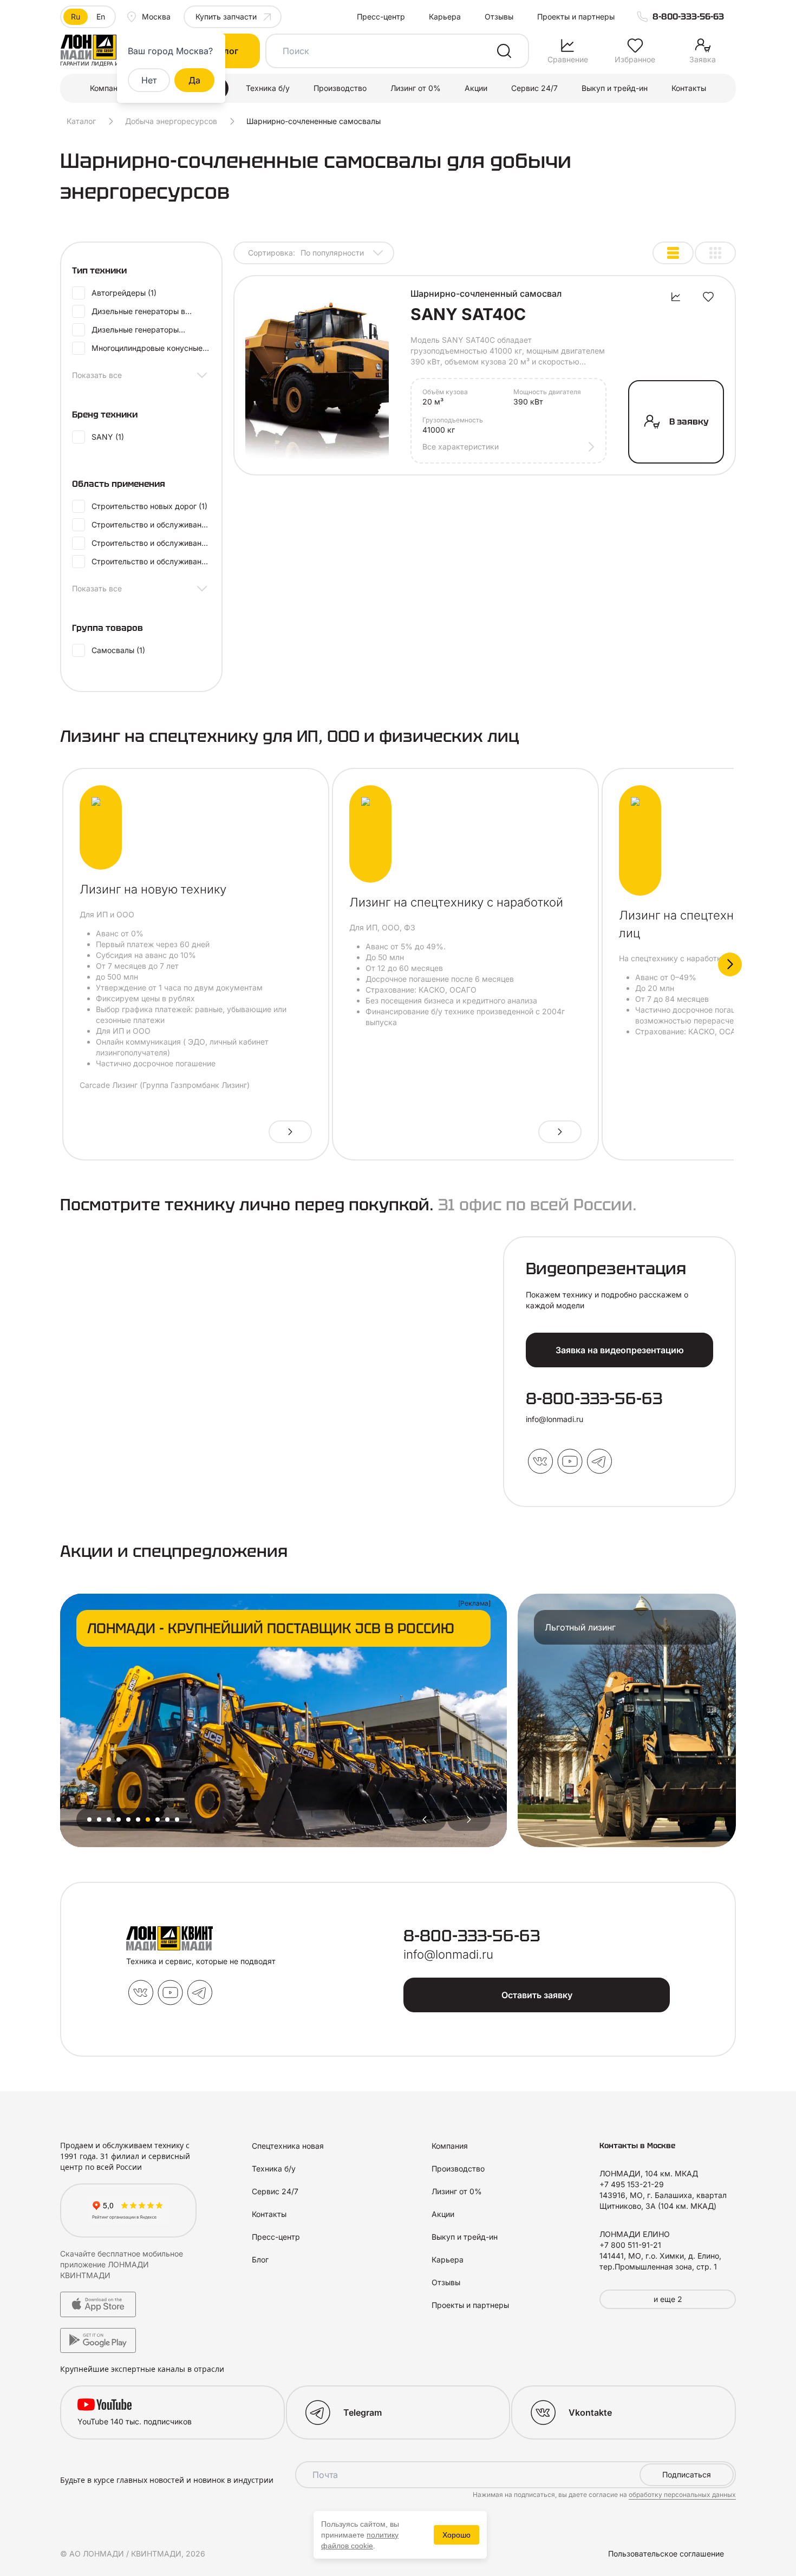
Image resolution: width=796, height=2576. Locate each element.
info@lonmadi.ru (554, 1419)
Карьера (445, 17)
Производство (340, 88)
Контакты (689, 88)
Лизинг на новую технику (153, 889)
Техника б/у (268, 88)
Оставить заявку (537, 1995)
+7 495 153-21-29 (632, 2184)
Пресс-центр (381, 17)
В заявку (689, 422)
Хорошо (456, 2535)
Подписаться (687, 2474)
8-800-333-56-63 (688, 17)
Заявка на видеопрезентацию (620, 1350)
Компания (108, 88)
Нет (149, 80)
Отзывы (499, 17)
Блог (260, 2259)
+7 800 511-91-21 (630, 2245)
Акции (476, 88)
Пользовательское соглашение (666, 2554)
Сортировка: (306, 253)
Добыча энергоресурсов (171, 121)
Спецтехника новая (288, 2146)
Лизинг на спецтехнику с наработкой (456, 902)
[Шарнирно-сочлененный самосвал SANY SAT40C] (317, 375)
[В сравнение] (676, 297)
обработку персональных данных (682, 2495)
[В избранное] (708, 297)
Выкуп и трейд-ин (615, 88)
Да (194, 80)
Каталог (81, 121)
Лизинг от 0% (416, 88)
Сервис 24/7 (534, 88)
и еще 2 (668, 2299)
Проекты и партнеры (576, 17)
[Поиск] (504, 51)
